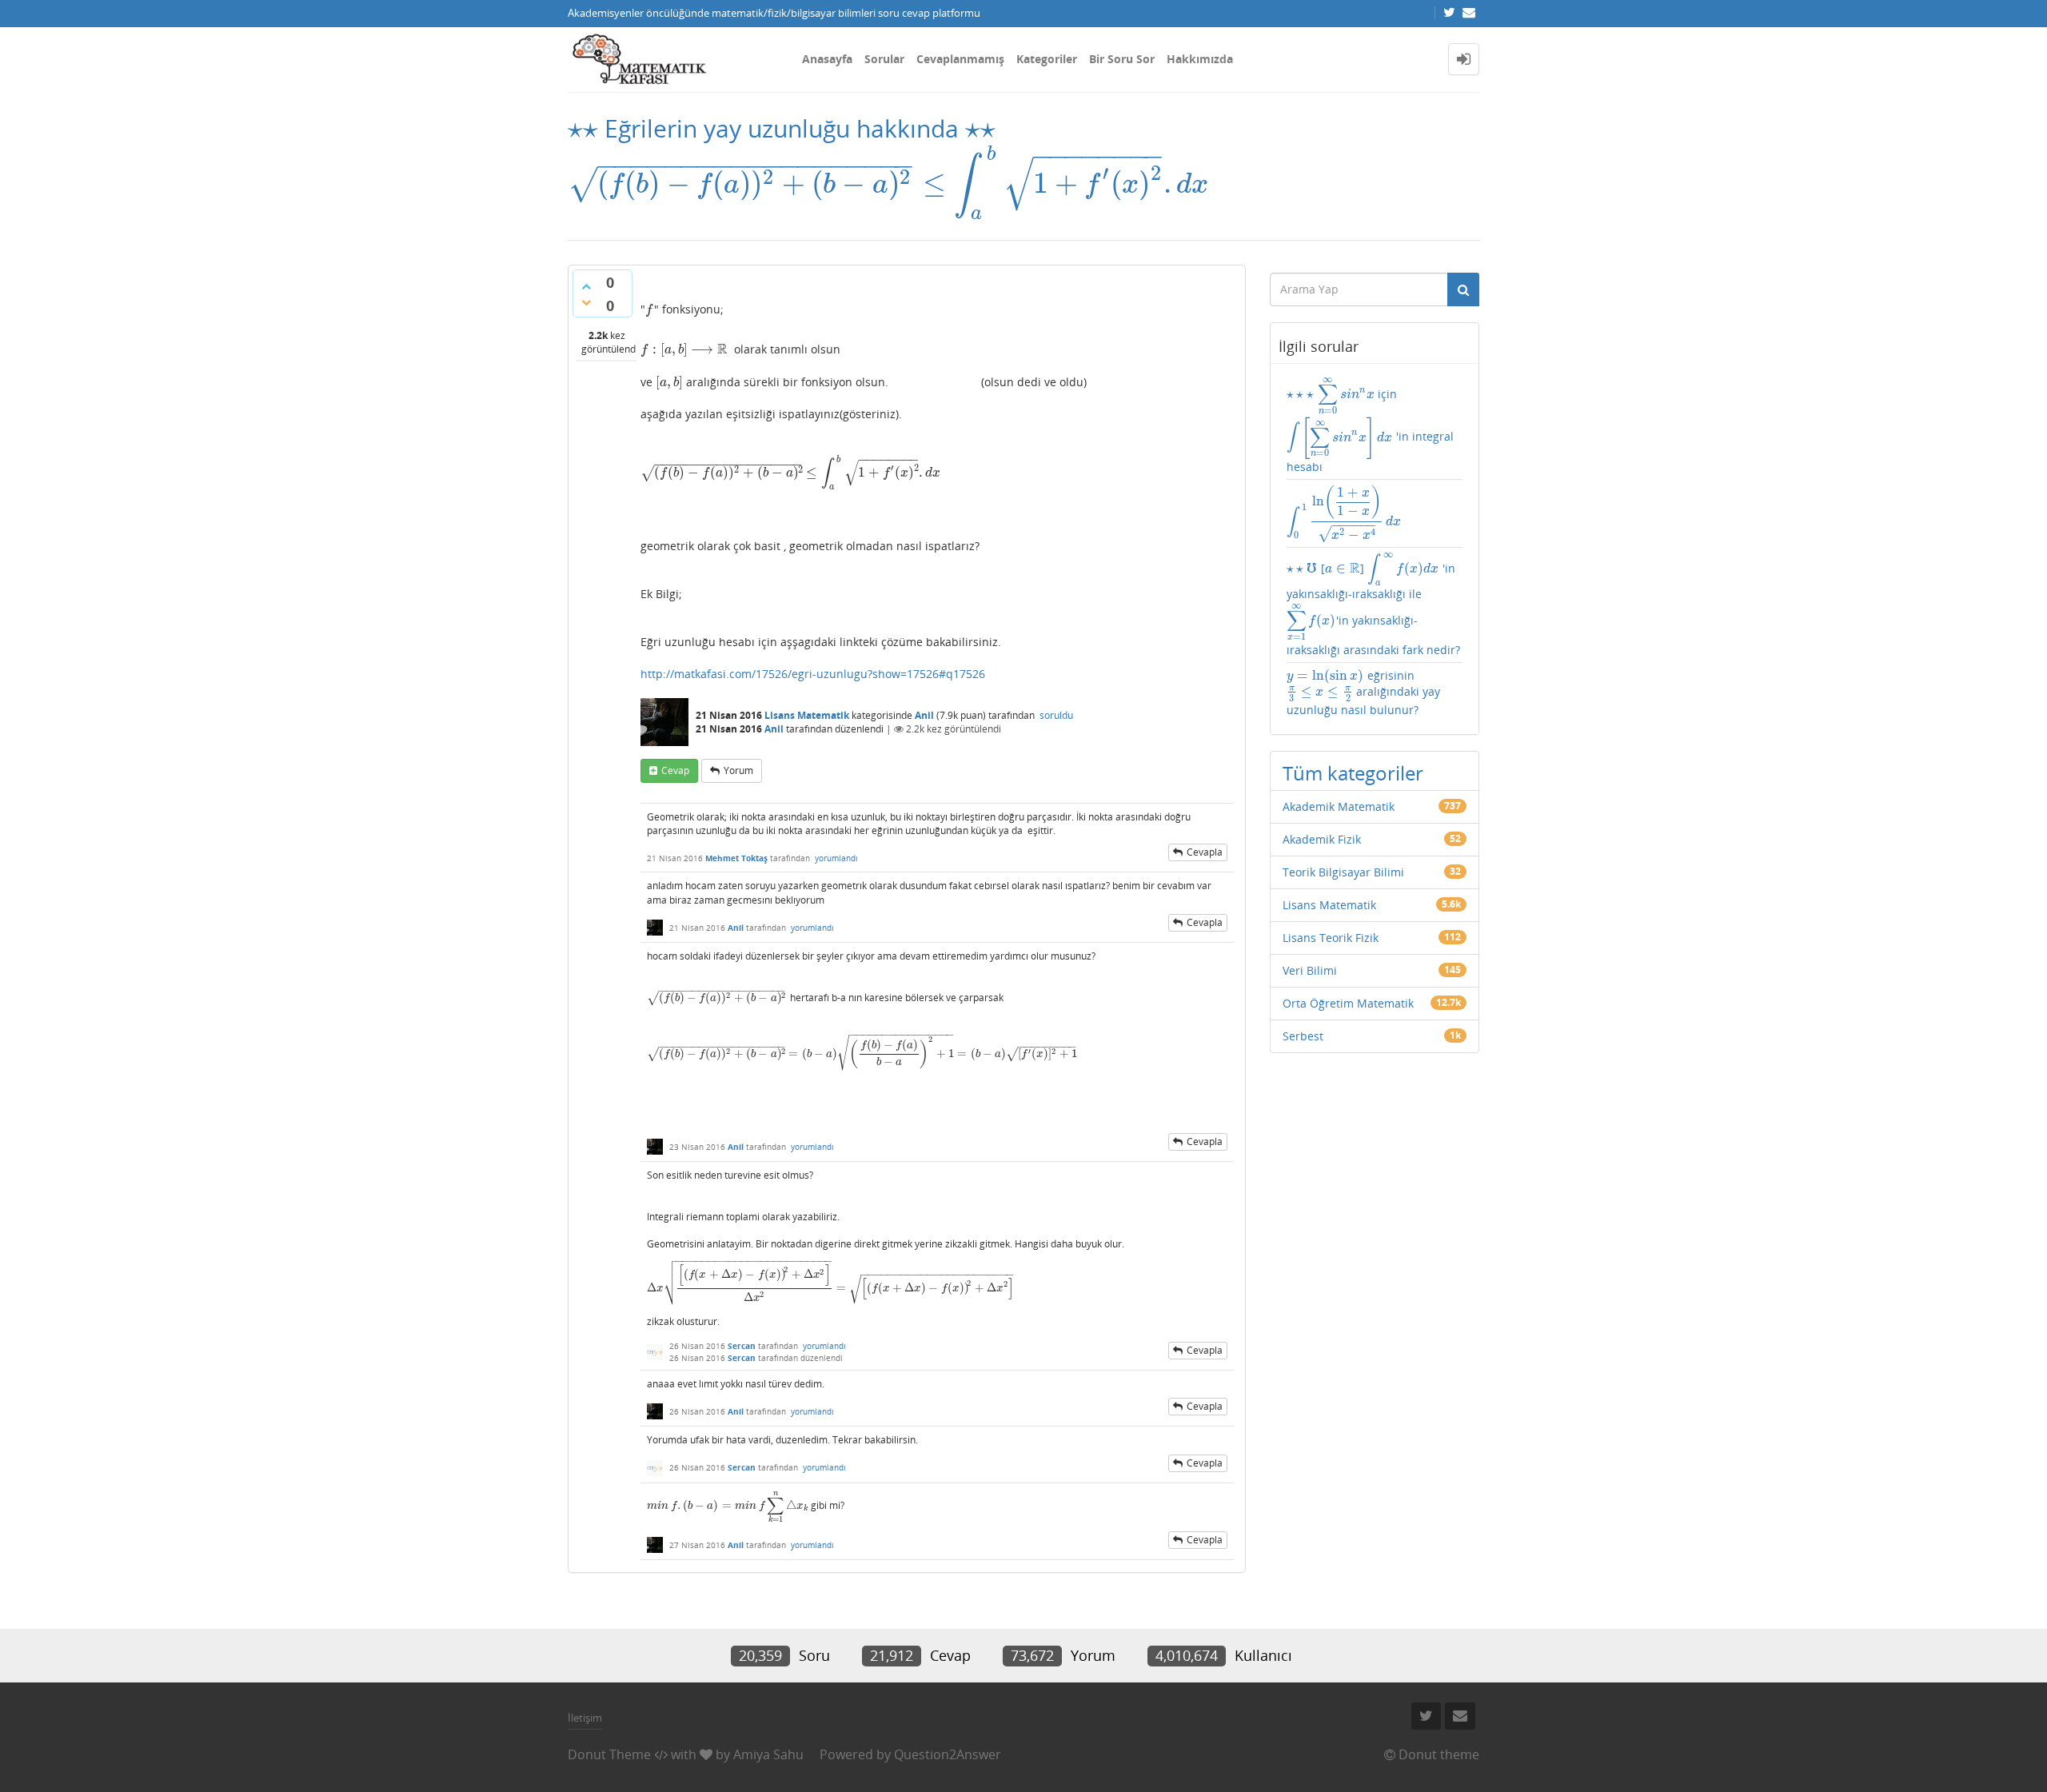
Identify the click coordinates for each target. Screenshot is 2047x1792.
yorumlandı (836, 858)
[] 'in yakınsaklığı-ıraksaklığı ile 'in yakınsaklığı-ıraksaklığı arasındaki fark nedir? (1373, 605)
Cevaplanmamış (960, 59)
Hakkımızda (1200, 59)
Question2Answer (948, 1754)
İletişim (585, 1718)
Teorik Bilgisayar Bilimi (1343, 872)
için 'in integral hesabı (1370, 425)
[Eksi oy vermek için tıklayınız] (586, 302)
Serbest (1303, 1036)
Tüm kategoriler (1353, 773)
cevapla (1205, 852)
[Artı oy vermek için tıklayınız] (586, 286)
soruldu (1056, 715)
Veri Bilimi (1310, 970)
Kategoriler (1047, 59)
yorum (738, 770)
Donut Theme (609, 1754)
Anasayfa (827, 59)
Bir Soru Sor (1122, 59)
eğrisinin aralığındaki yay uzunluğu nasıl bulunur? (1364, 692)
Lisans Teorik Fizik (1331, 938)
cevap (675, 770)
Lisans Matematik (807, 715)
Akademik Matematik (1339, 806)
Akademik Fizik (1322, 839)
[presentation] (583, 128)
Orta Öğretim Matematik (1348, 1003)
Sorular (884, 59)
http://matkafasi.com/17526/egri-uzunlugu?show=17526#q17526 (813, 674)
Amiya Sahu (768, 1754)
